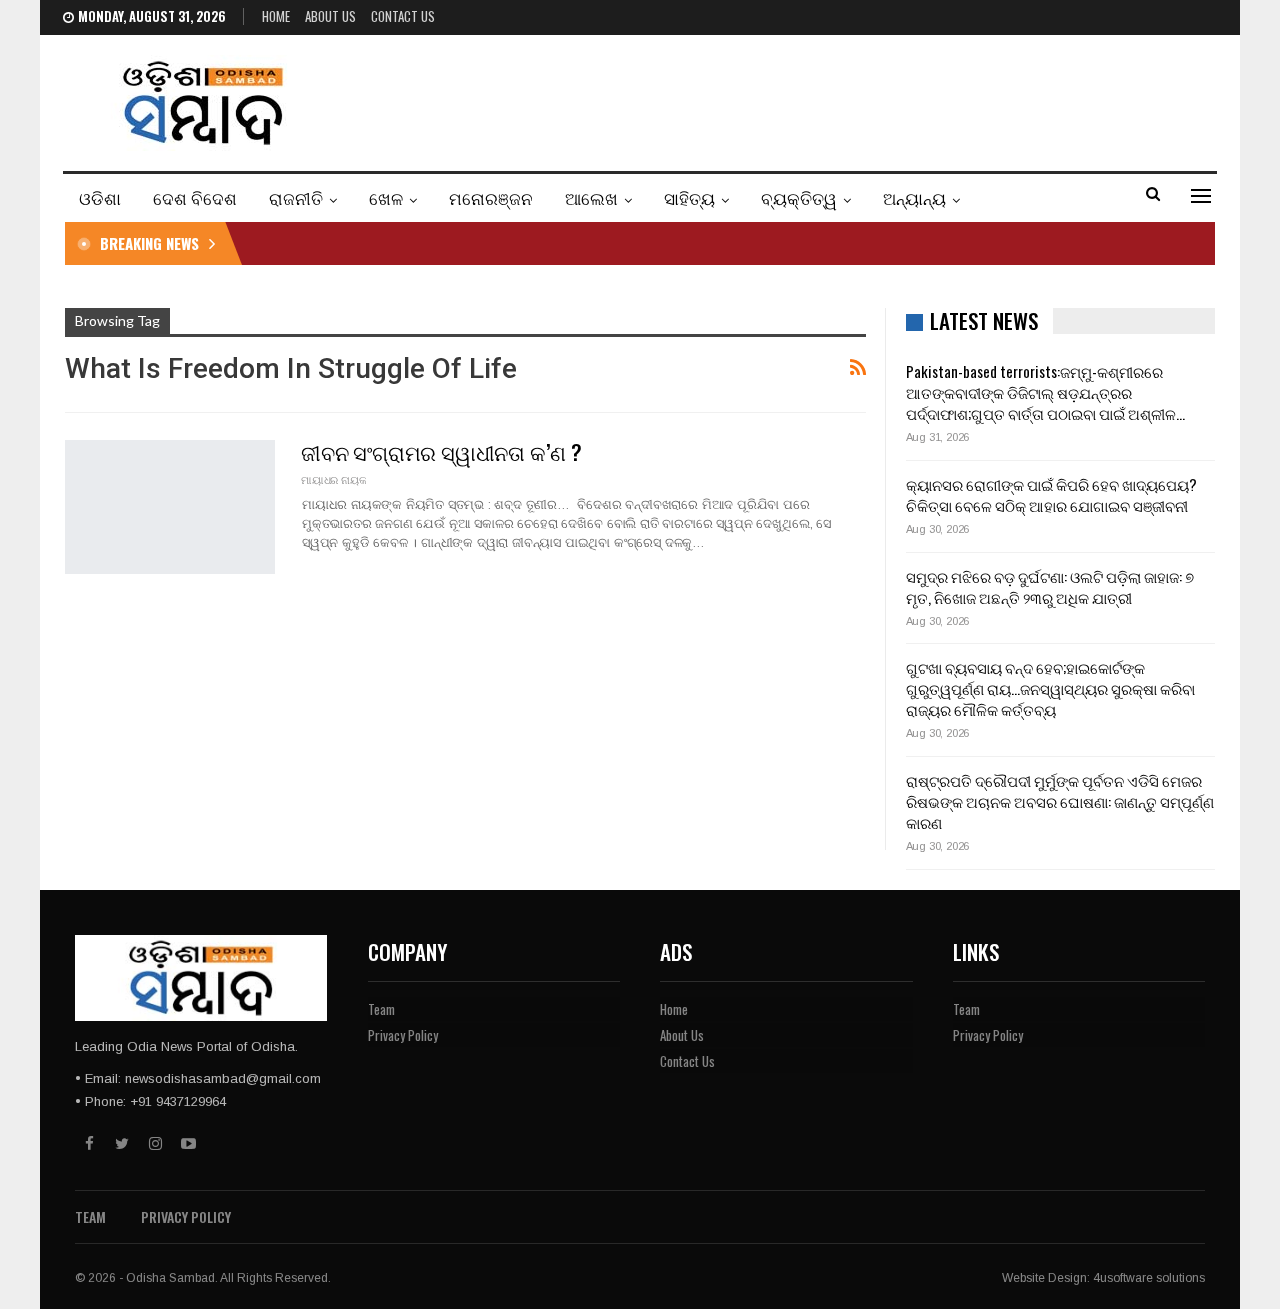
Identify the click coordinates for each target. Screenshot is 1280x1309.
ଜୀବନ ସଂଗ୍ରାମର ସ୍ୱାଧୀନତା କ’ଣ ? (441, 451)
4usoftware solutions (1149, 1278)
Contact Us (403, 16)
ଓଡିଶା (100, 197)
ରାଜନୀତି (296, 197)
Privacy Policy (403, 1035)
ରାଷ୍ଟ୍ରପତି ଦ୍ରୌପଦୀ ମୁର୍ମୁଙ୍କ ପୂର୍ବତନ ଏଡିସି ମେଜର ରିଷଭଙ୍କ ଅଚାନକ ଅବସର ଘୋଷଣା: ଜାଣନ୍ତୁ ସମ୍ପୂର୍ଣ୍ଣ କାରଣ (1060, 801)
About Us (330, 16)
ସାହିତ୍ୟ (689, 197)
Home (276, 16)
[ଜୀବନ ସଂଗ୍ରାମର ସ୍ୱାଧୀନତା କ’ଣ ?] (170, 507)
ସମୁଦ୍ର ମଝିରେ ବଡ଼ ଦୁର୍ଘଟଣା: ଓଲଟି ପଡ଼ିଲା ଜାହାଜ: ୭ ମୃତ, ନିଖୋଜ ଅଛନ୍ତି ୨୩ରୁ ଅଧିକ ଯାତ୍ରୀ (1050, 586)
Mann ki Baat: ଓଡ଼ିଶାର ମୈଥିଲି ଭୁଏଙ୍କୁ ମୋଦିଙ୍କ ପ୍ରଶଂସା (433, 243)
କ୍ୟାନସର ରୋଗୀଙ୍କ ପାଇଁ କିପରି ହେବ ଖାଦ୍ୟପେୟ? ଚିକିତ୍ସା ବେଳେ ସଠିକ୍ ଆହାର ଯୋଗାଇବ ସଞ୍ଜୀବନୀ (1051, 494)
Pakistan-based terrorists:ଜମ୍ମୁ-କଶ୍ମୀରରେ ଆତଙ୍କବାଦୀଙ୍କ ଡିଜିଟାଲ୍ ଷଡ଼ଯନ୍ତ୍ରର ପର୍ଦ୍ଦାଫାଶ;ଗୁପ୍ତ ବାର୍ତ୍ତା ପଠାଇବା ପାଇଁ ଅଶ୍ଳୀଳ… (1045, 392)
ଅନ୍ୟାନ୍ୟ (914, 197)
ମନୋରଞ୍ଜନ (491, 197)
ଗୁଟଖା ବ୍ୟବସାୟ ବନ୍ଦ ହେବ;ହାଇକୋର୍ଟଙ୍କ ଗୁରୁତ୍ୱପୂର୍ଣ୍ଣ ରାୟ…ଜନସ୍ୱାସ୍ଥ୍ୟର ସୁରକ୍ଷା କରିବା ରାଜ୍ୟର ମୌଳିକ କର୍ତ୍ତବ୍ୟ (1050, 688)
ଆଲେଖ (591, 197)
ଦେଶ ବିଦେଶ (195, 197)
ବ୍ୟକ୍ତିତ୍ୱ (799, 197)
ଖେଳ (386, 197)
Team (381, 1009)
